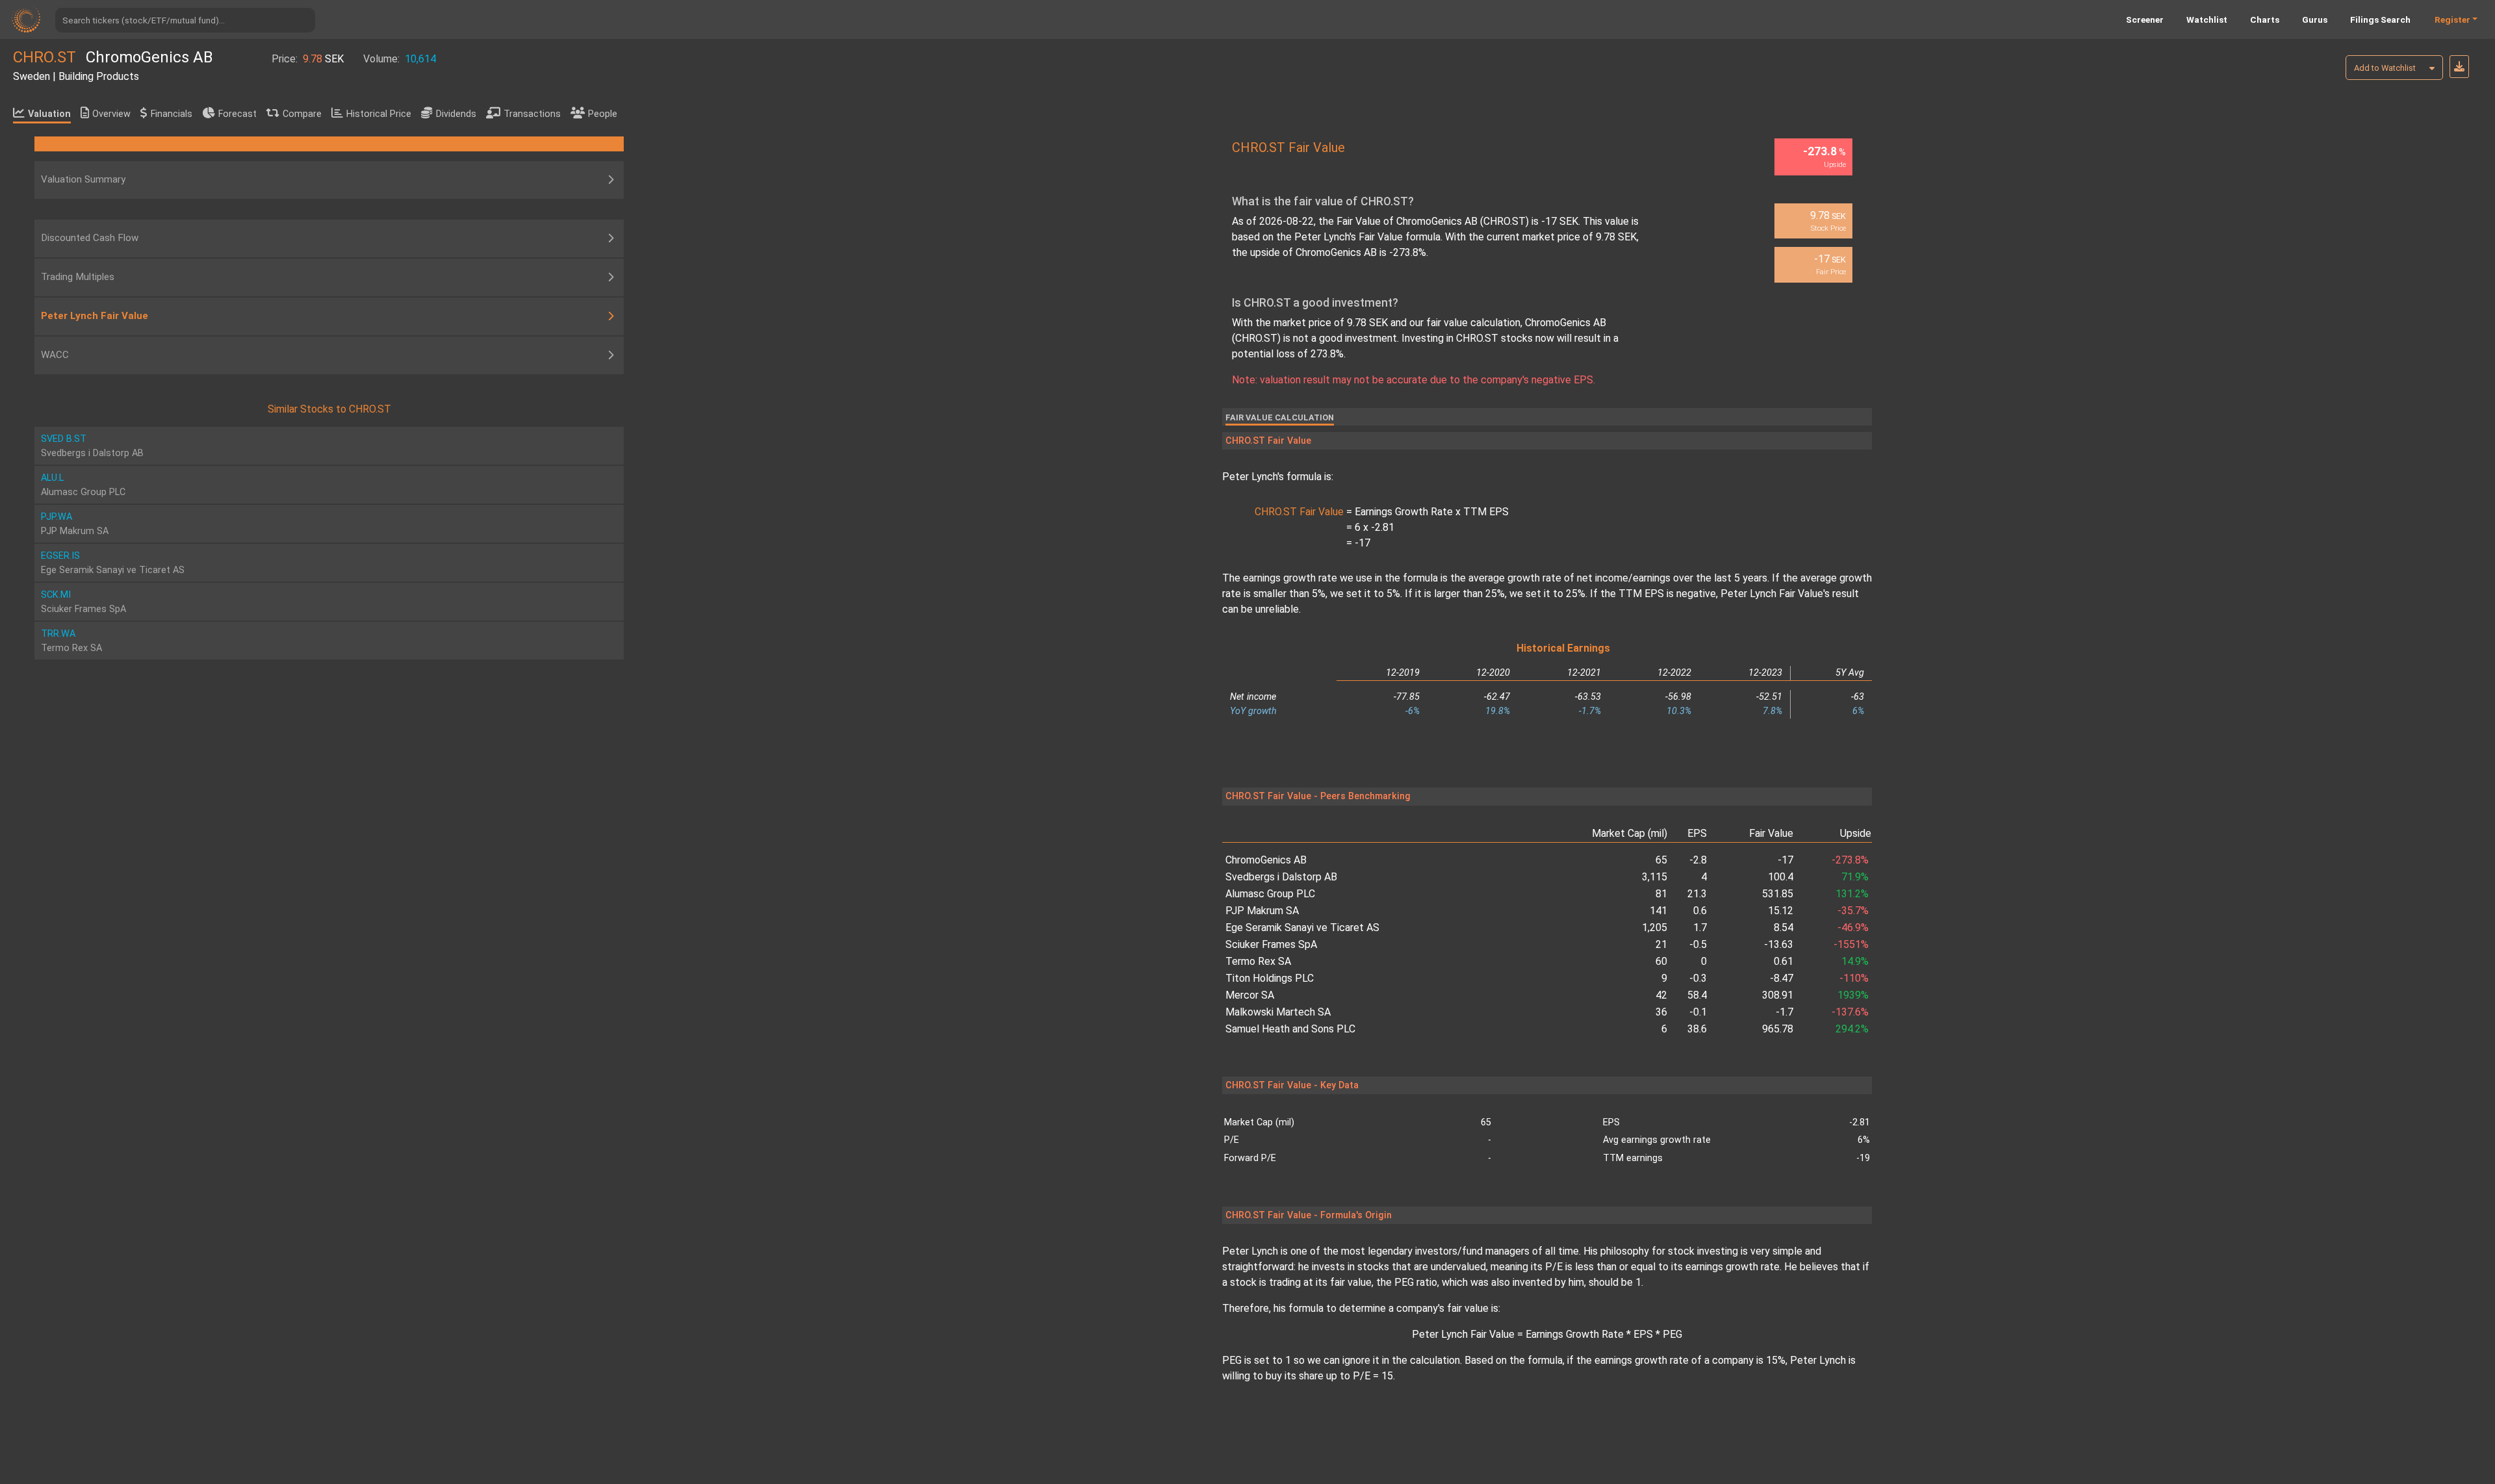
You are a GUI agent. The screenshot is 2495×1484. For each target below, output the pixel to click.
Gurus (2315, 19)
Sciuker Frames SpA (1271, 944)
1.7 (1700, 928)
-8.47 (1782, 978)
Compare (302, 114)
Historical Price (379, 114)
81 (1661, 894)
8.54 (1784, 928)
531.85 (1778, 894)
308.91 (1778, 995)
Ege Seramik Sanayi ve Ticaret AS (1302, 928)
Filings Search (2380, 19)
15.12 (1781, 911)
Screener (2145, 19)
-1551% (1851, 944)
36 (1661, 1012)
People (603, 114)
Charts (2265, 19)
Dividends (456, 114)
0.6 (1700, 911)
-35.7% (1853, 911)
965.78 (1778, 1029)
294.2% (1852, 1029)
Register (2452, 19)
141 (1658, 911)
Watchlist (2207, 19)
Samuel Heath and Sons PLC (1290, 1029)
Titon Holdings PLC (1270, 978)
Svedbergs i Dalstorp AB (1281, 877)
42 (1661, 995)
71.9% (1855, 877)
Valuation (49, 114)
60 (1661, 961)
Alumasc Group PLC (1270, 894)
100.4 (1781, 877)
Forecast (237, 114)
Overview (111, 114)
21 (1661, 944)
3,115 (1655, 877)
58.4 (1697, 995)
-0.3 (1698, 978)
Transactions (532, 114)
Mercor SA (1250, 995)
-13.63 (1779, 944)
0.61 (1784, 961)
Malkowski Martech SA (1278, 1012)
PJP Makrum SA (1262, 911)
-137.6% (1850, 1012)
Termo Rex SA (1258, 961)
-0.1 (1698, 1012)
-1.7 (1785, 1012)
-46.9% (1853, 928)
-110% (1854, 978)
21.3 (1697, 894)
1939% (1853, 995)
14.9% (1855, 961)
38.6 (1697, 1029)
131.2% (1852, 894)
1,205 (1655, 928)
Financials (172, 114)
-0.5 (1698, 944)
